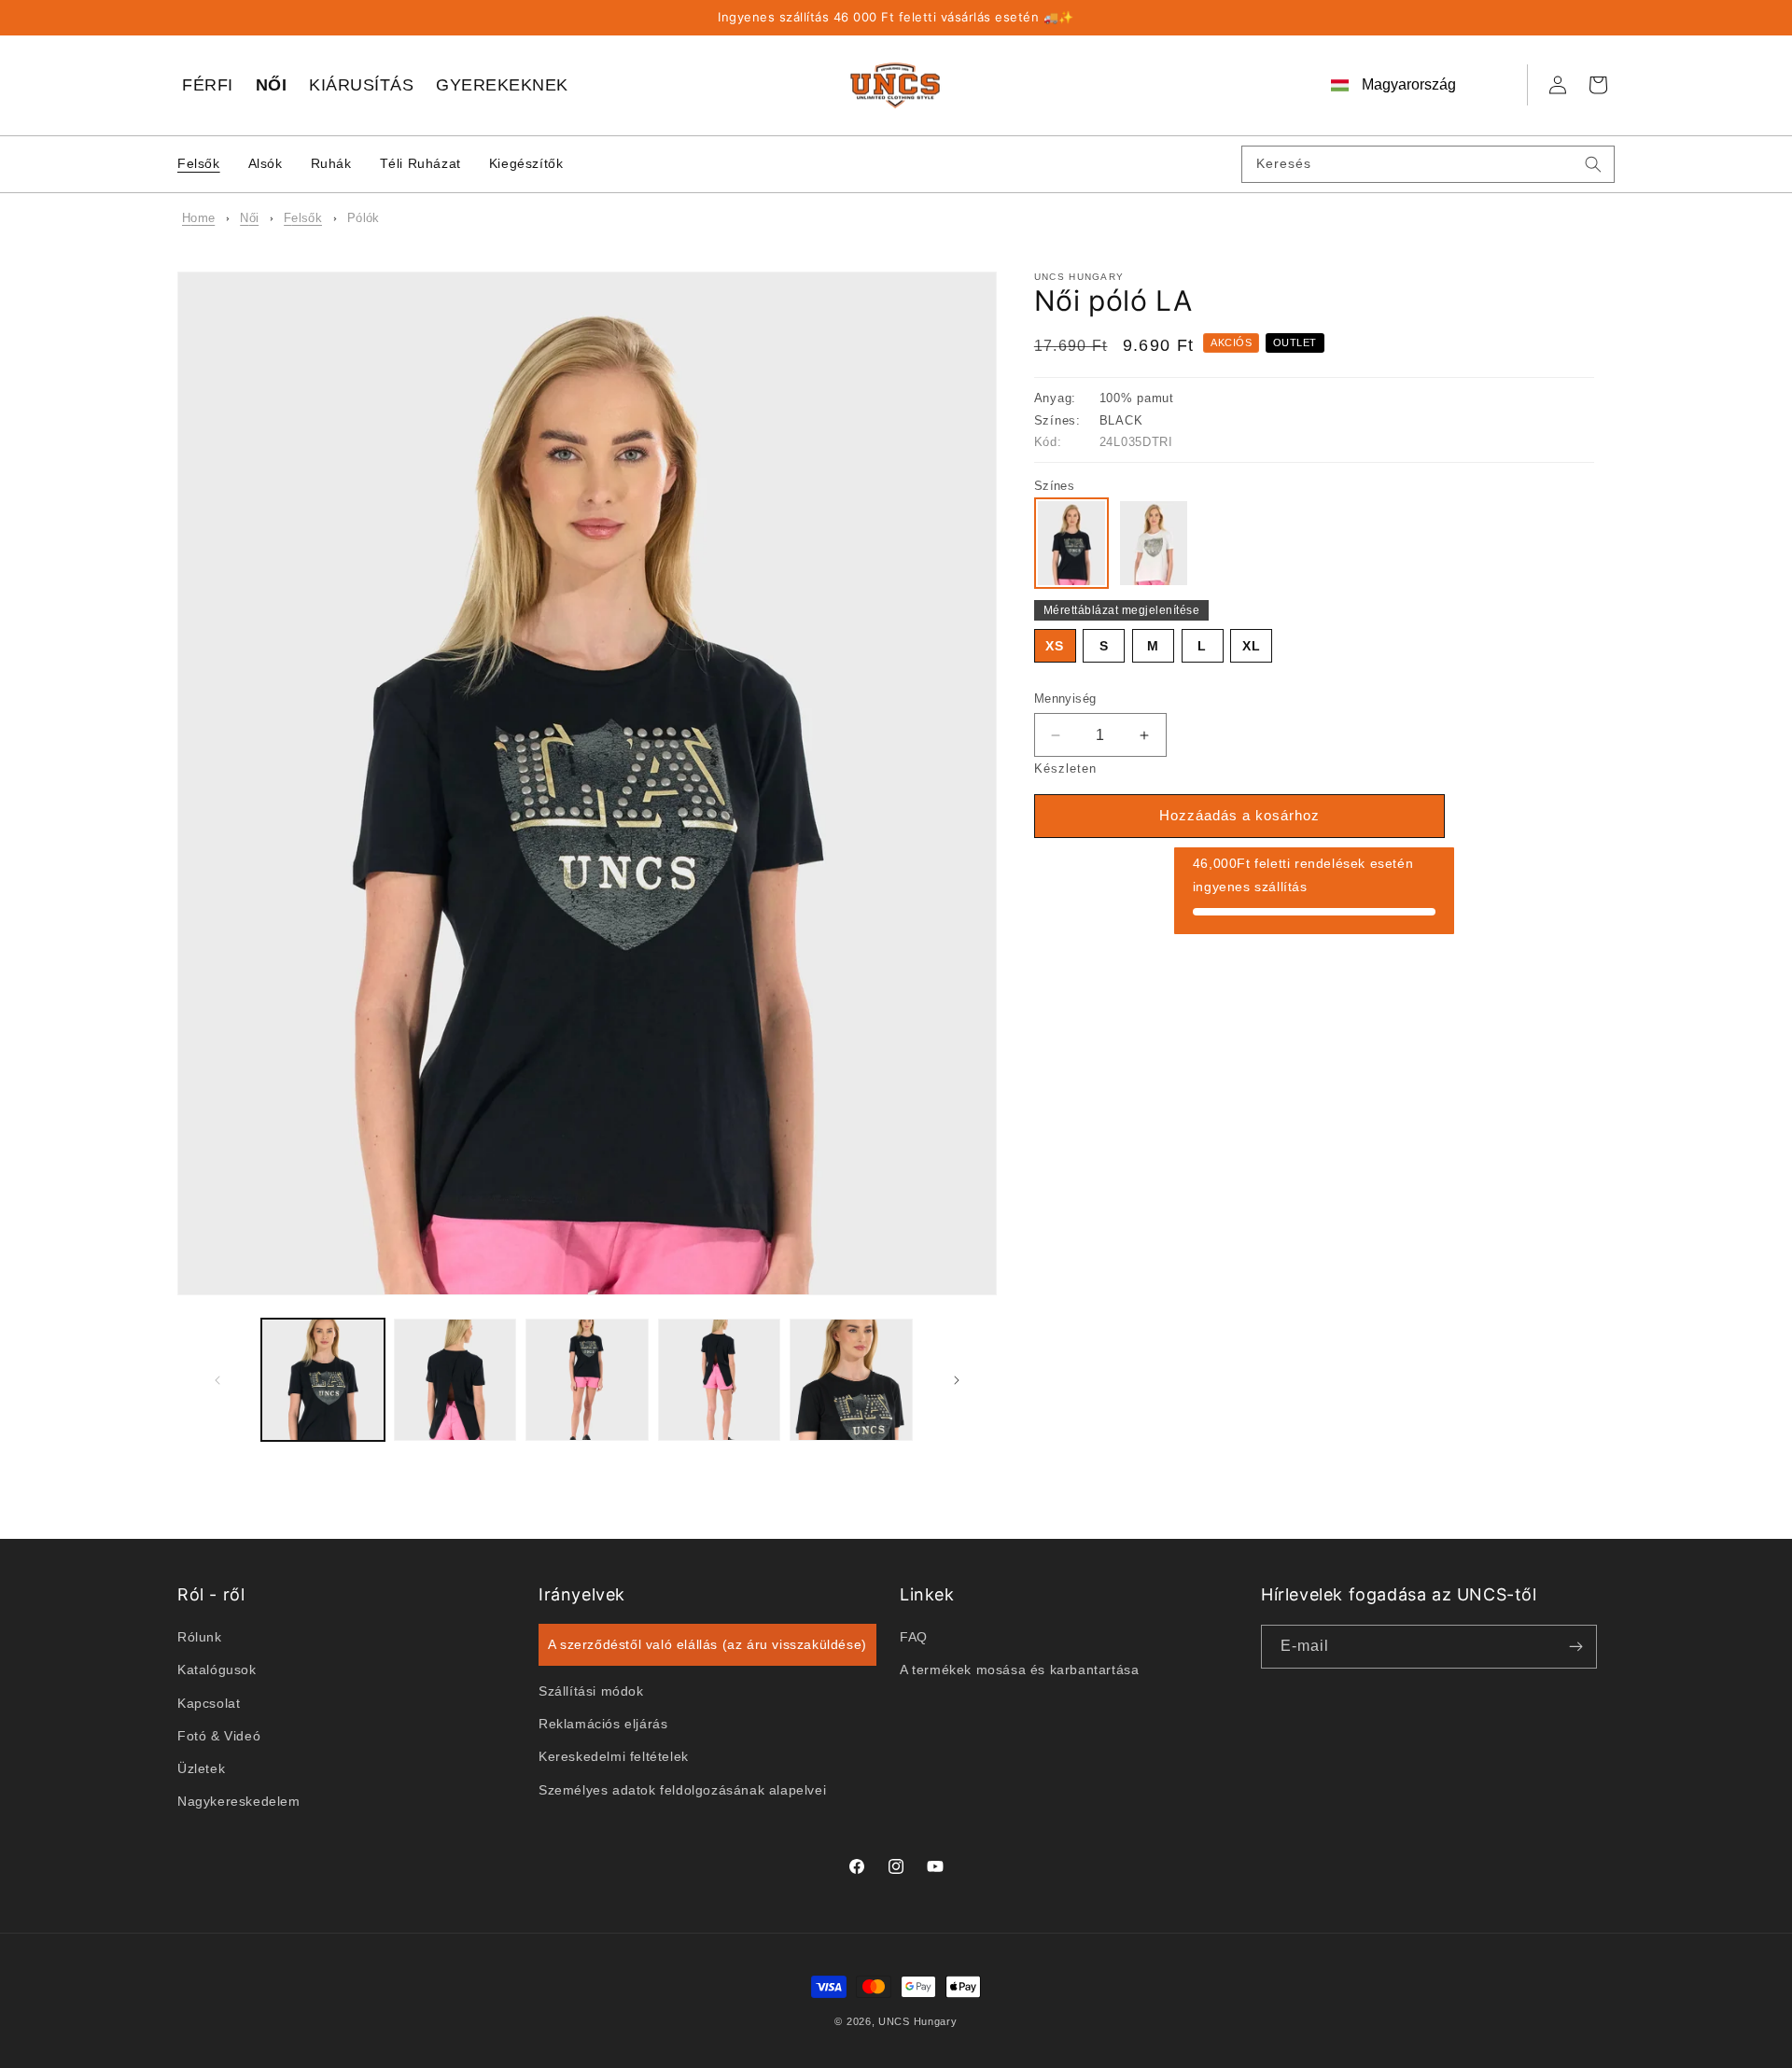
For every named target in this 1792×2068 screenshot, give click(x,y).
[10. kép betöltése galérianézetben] (455, 1380)
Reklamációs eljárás (603, 1725)
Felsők (199, 163)
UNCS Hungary (917, 2021)
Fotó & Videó (219, 1736)
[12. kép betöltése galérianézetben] (720, 1380)
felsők (303, 218)
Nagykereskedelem (239, 1802)
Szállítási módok (591, 1692)
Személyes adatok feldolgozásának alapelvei (682, 1790)
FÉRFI (208, 85)
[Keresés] (1593, 164)
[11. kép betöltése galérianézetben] (587, 1380)
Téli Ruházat (420, 163)
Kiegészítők (526, 163)
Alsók (266, 163)
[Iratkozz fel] (1575, 1647)
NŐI (272, 85)
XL (1252, 646)
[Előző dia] (217, 1380)
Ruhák (331, 163)
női (249, 218)
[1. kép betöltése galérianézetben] (323, 1380)
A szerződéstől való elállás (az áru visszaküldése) (707, 1645)
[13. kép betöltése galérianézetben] (851, 1380)
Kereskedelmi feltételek (614, 1757)
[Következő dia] (957, 1380)
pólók (364, 218)
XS (1055, 646)
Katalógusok (217, 1670)
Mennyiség (1065, 699)
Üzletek (201, 1769)
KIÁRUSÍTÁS (361, 85)
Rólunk (200, 1638)
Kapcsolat (209, 1703)
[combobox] (1428, 164)
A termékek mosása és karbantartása (1019, 1670)
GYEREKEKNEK (502, 85)
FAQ (914, 1638)
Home (198, 218)
